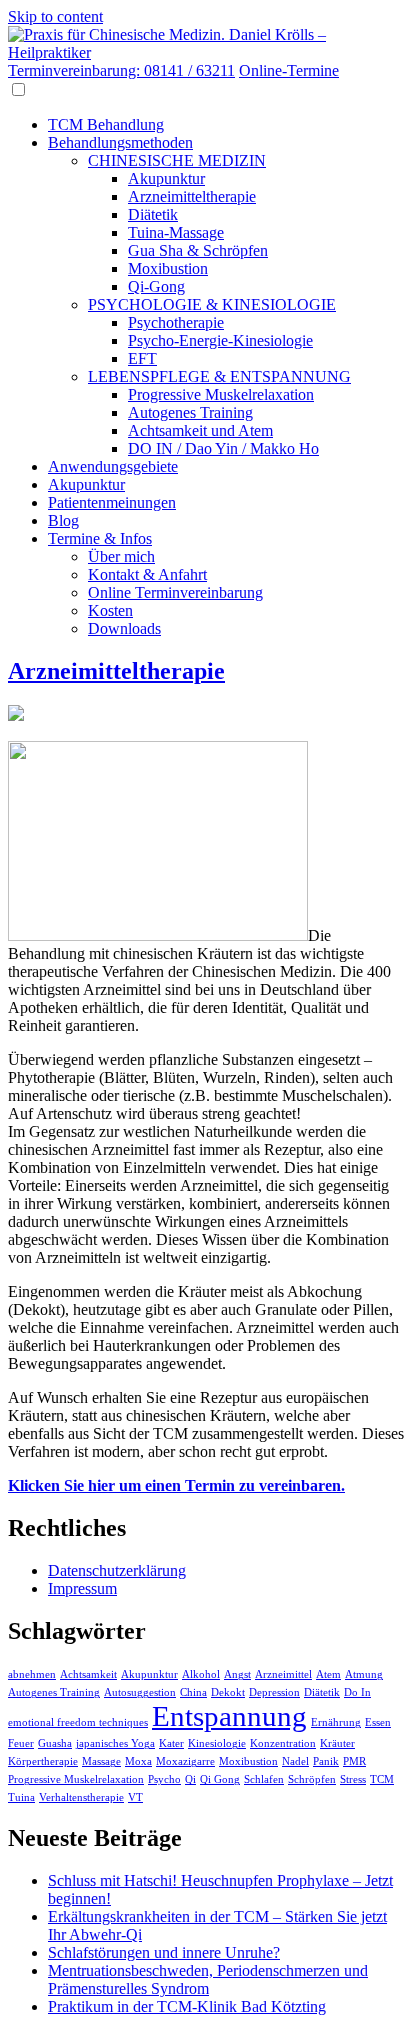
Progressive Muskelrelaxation (221, 394)
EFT (142, 358)
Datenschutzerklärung (117, 1570)
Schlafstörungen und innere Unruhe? (164, 1952)
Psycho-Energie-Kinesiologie (220, 340)
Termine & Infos (100, 538)
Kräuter (337, 1743)
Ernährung (336, 1722)
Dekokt (228, 1692)
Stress (353, 1779)
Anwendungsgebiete (113, 466)
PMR (354, 1761)
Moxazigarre (185, 1761)
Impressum (82, 1588)
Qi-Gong (156, 286)
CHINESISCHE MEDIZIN (177, 160)
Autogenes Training (190, 412)
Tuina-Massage (176, 232)
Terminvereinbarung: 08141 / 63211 (121, 70)
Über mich (121, 556)
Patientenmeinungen (112, 502)
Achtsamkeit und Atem (200, 430)
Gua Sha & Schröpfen (198, 250)
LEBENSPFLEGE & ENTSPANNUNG (219, 376)
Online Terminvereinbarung (175, 592)
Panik (326, 1761)
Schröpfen (312, 1779)
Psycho (164, 1779)
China (193, 1692)
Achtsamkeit (88, 1674)
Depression (274, 1692)
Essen (378, 1722)
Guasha (55, 1743)
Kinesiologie (217, 1743)
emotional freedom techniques (78, 1722)
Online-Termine (289, 70)
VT (135, 1797)
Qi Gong (220, 1779)
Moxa (138, 1761)
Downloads (124, 628)
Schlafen (264, 1779)
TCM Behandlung (106, 124)
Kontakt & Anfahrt (147, 574)
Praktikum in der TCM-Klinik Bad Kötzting (187, 2006)
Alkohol (201, 1674)
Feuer (21, 1743)
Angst (237, 1674)
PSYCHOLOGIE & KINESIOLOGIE (212, 304)
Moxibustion (168, 268)
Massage (101, 1761)
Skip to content (55, 16)
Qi (190, 1779)
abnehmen (32, 1674)
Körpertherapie (43, 1761)
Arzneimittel (283, 1674)
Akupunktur (166, 178)
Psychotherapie (176, 322)
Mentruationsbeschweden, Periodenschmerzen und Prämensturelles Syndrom (208, 1979)
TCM (382, 1779)
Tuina (21, 1797)
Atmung (364, 1674)
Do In (357, 1692)
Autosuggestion (140, 1692)
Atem (328, 1674)
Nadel (295, 1761)
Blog (63, 520)
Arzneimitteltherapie (192, 196)
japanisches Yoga (115, 1743)
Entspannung (229, 1716)
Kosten (110, 610)
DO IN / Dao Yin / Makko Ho (223, 448)
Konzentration (283, 1743)
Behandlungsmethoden (120, 142)
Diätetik (153, 214)
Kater (171, 1743)
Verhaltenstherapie (81, 1797)
